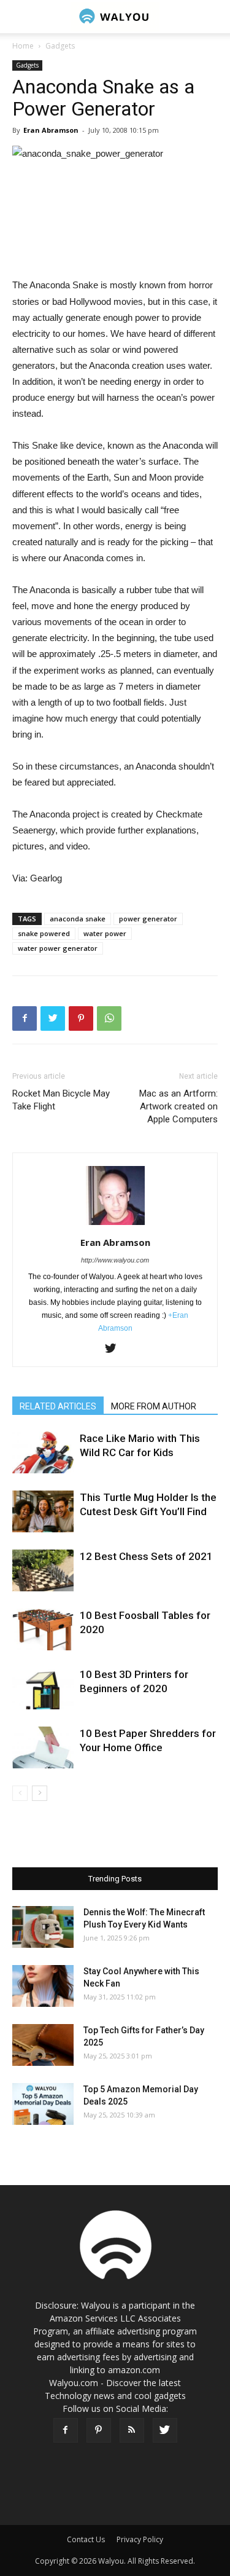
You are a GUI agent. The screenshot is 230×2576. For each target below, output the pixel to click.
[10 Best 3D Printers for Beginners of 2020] (43, 1689)
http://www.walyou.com (115, 1260)
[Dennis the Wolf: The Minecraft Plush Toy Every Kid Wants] (43, 1927)
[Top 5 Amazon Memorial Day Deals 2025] (43, 2104)
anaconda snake (78, 919)
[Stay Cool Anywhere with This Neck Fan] (43, 1986)
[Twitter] (115, 1349)
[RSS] (132, 2430)
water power (105, 933)
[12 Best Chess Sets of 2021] (43, 1571)
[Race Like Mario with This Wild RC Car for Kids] (43, 1453)
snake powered (44, 933)
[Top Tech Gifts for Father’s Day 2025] (43, 2045)
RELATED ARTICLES (58, 1406)
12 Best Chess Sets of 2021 (146, 1556)
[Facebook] (66, 2430)
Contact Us (86, 2539)
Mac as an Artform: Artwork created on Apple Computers (178, 1106)
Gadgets (60, 46)
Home (23, 46)
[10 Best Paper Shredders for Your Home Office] (43, 1748)
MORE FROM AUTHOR (154, 1406)
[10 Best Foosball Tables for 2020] (43, 1630)
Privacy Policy (140, 2539)
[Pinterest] (99, 2430)
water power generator (58, 948)
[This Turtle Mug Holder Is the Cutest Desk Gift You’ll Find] (43, 1512)
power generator (148, 919)
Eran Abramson (51, 130)
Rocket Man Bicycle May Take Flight (61, 1100)
